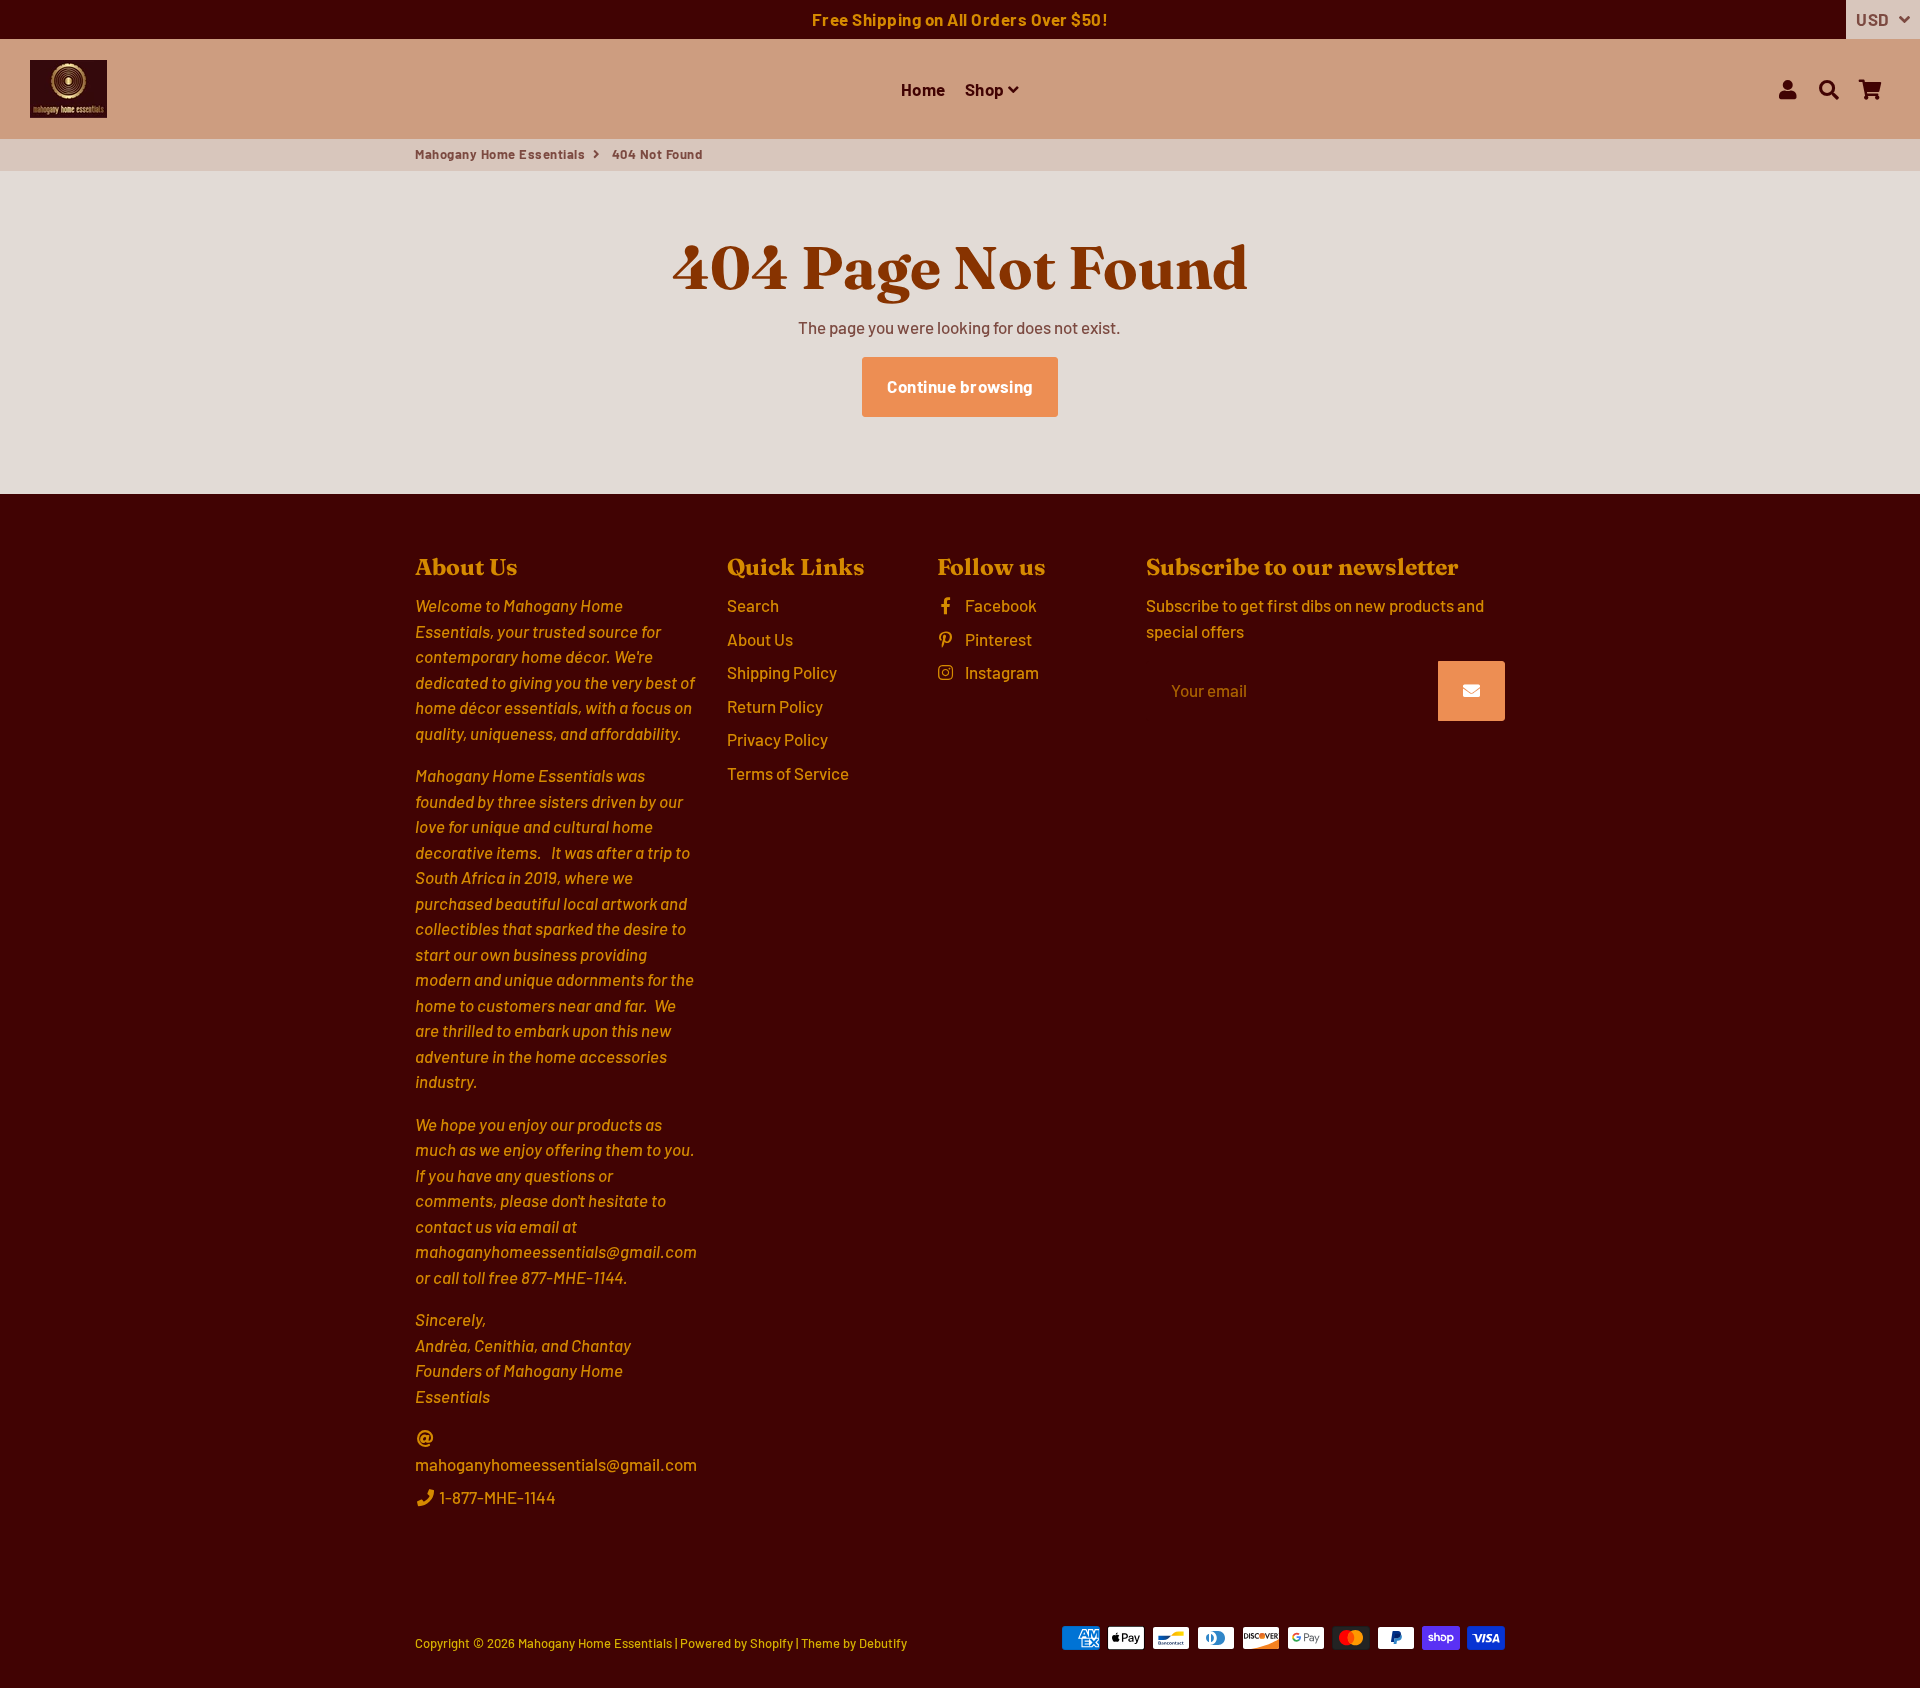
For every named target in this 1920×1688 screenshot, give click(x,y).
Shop (987, 89)
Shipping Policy (782, 672)
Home (923, 89)
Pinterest (997, 639)
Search (753, 605)
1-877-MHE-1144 (496, 1497)
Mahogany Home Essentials (500, 154)
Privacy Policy (777, 739)
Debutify (883, 1643)
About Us (760, 639)
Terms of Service (788, 773)
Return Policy (775, 706)
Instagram (1000, 672)
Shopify (771, 1643)
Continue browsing (960, 386)
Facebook (999, 605)
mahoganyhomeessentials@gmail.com (556, 1464)
